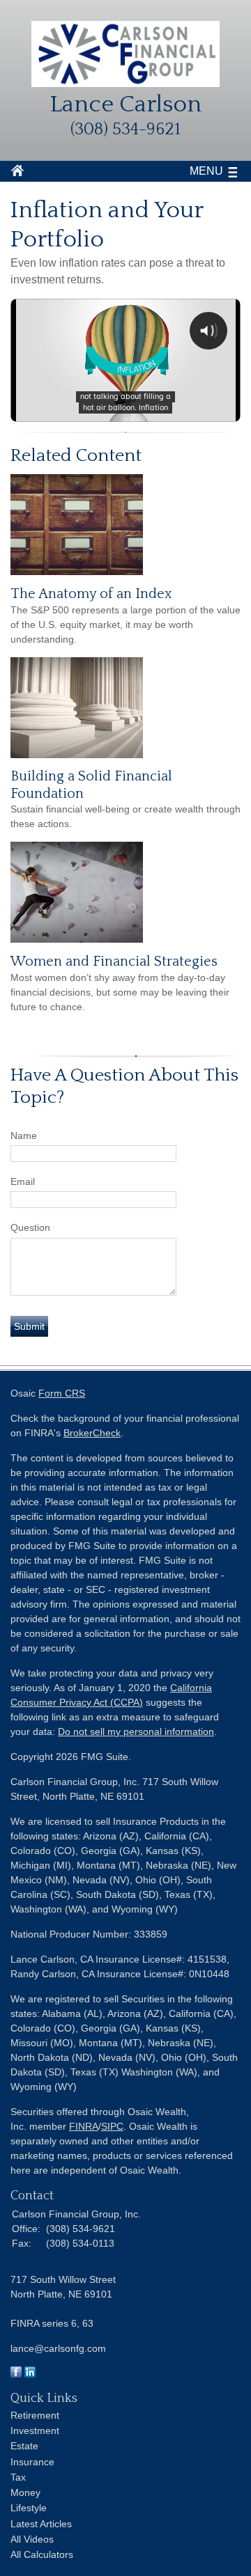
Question (30, 1227)
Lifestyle (29, 2508)
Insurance (32, 2462)
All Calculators (42, 2554)
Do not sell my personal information (136, 1731)
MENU (206, 171)
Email (23, 1181)
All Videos (32, 2539)
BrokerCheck (92, 1433)
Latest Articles (41, 2524)
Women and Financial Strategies (114, 961)
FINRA (84, 2126)
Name (24, 1136)
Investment (35, 2430)
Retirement (35, 2415)
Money (25, 2492)
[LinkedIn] (30, 2374)
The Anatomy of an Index (91, 594)
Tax (18, 2477)
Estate (24, 2446)
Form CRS (62, 1393)
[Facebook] (16, 2374)
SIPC (112, 2126)
